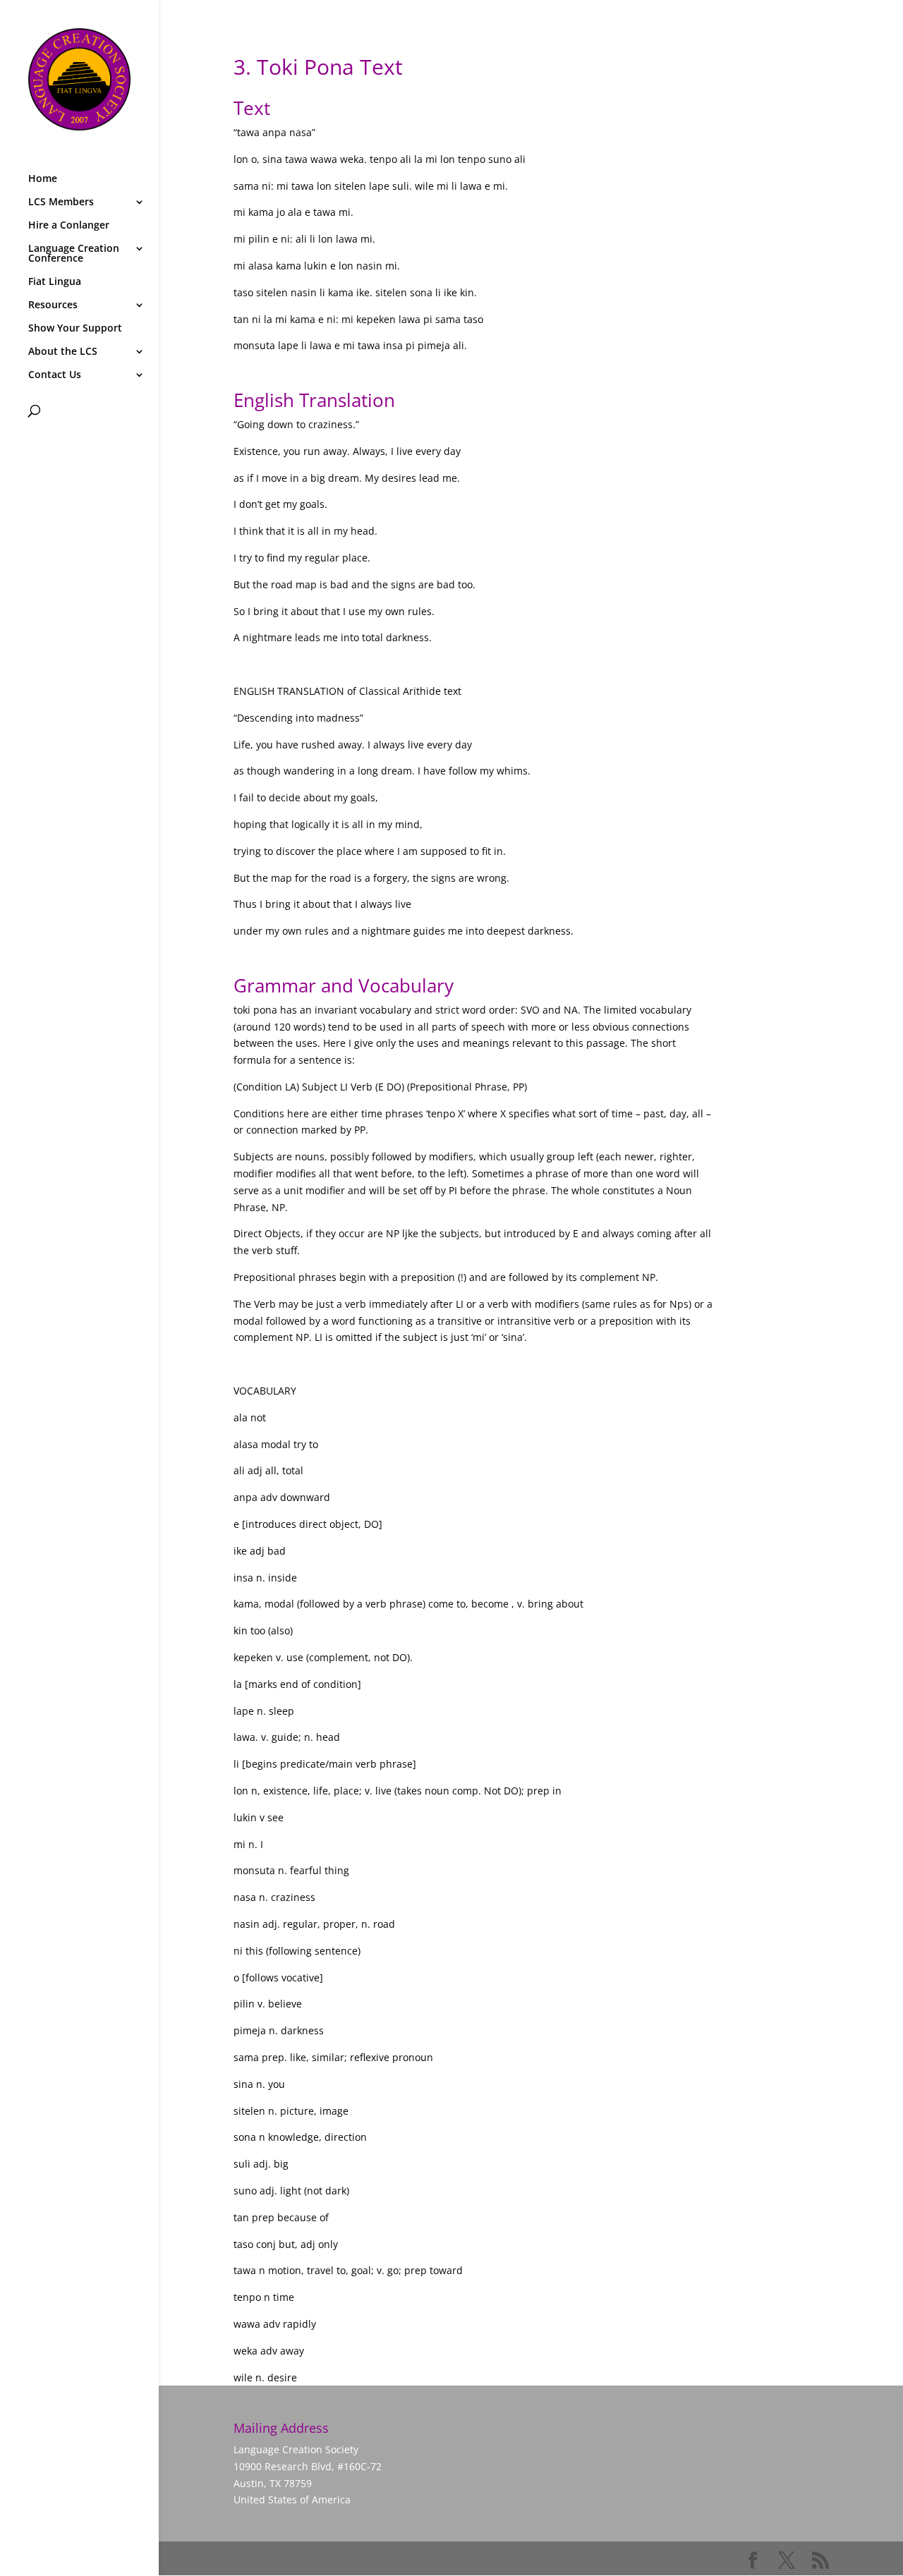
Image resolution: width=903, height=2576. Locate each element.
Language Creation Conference (74, 254)
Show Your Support (75, 329)
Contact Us (55, 375)
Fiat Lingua (55, 282)
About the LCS (63, 352)
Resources (53, 305)
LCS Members (61, 202)
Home (43, 179)
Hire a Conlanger (69, 226)
